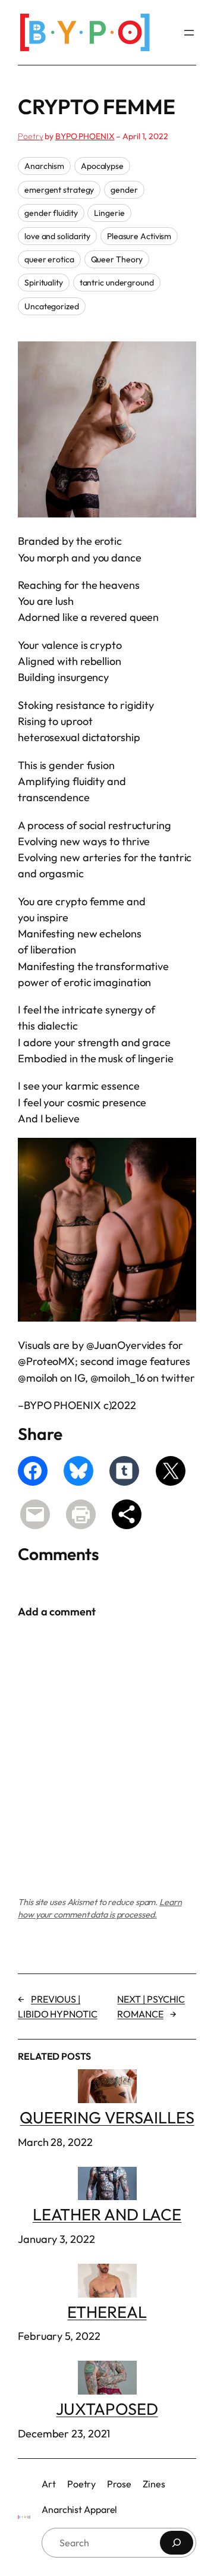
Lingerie (109, 213)
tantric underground (117, 283)
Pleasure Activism (139, 236)
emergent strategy (59, 190)
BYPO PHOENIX (85, 136)
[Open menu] (189, 33)
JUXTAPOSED (107, 2409)
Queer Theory (117, 259)
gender (124, 190)
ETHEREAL (107, 2312)
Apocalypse (102, 166)
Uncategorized (52, 306)
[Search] (177, 2543)
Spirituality (44, 283)
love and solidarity (57, 236)
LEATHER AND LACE (107, 2214)
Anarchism (44, 166)
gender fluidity (51, 213)
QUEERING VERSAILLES (107, 2117)
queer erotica (49, 259)
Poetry (30, 136)
